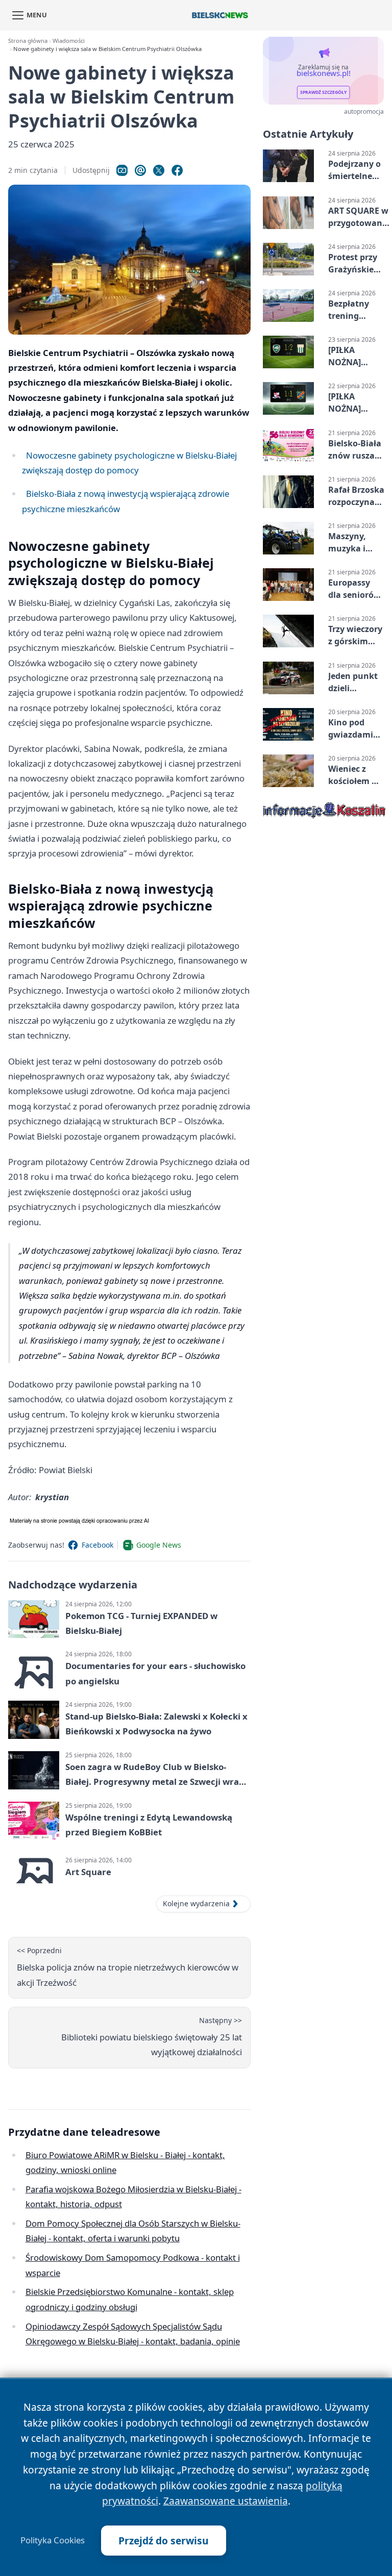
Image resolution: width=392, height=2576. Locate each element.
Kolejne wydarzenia (196, 1903)
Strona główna (28, 41)
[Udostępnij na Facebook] (177, 170)
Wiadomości (69, 41)
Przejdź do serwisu (164, 2541)
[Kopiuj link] (122, 170)
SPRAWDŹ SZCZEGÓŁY (323, 92)
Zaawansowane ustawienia (226, 2501)
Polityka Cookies (53, 2540)
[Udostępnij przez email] (140, 170)
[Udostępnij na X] (159, 170)
